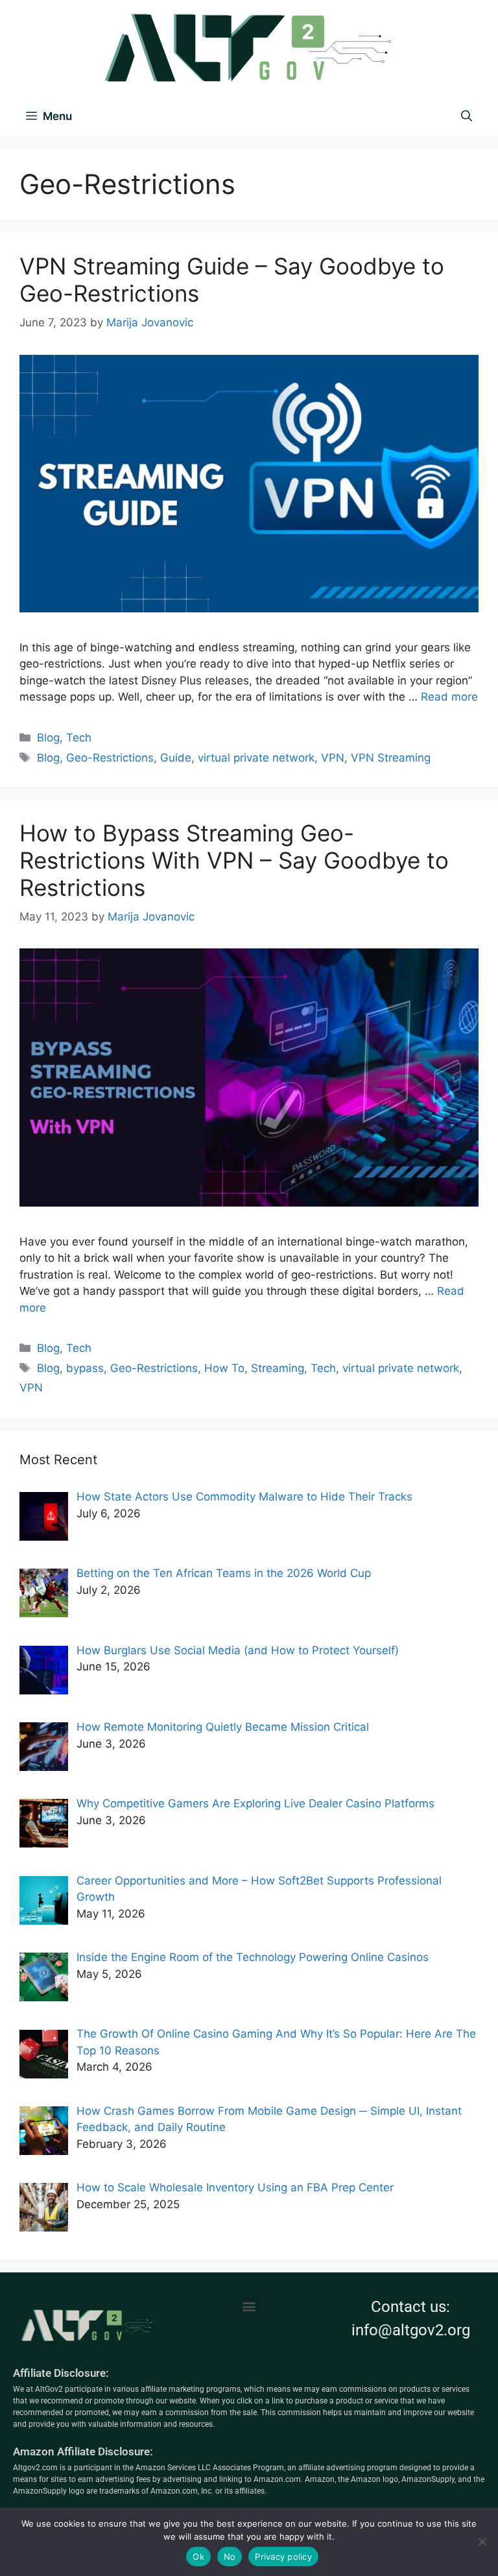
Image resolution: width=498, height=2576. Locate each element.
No (230, 2557)
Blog (48, 738)
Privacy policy (283, 2557)
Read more (449, 697)
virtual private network (256, 758)
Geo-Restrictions (110, 758)
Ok (198, 2557)
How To (224, 1368)
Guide (176, 758)
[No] (482, 2542)
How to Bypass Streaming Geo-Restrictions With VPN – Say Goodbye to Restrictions (234, 860)
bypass (85, 1368)
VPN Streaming (391, 758)
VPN (333, 758)
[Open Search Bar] (467, 116)
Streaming (278, 1368)
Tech (79, 738)
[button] (249, 2306)
